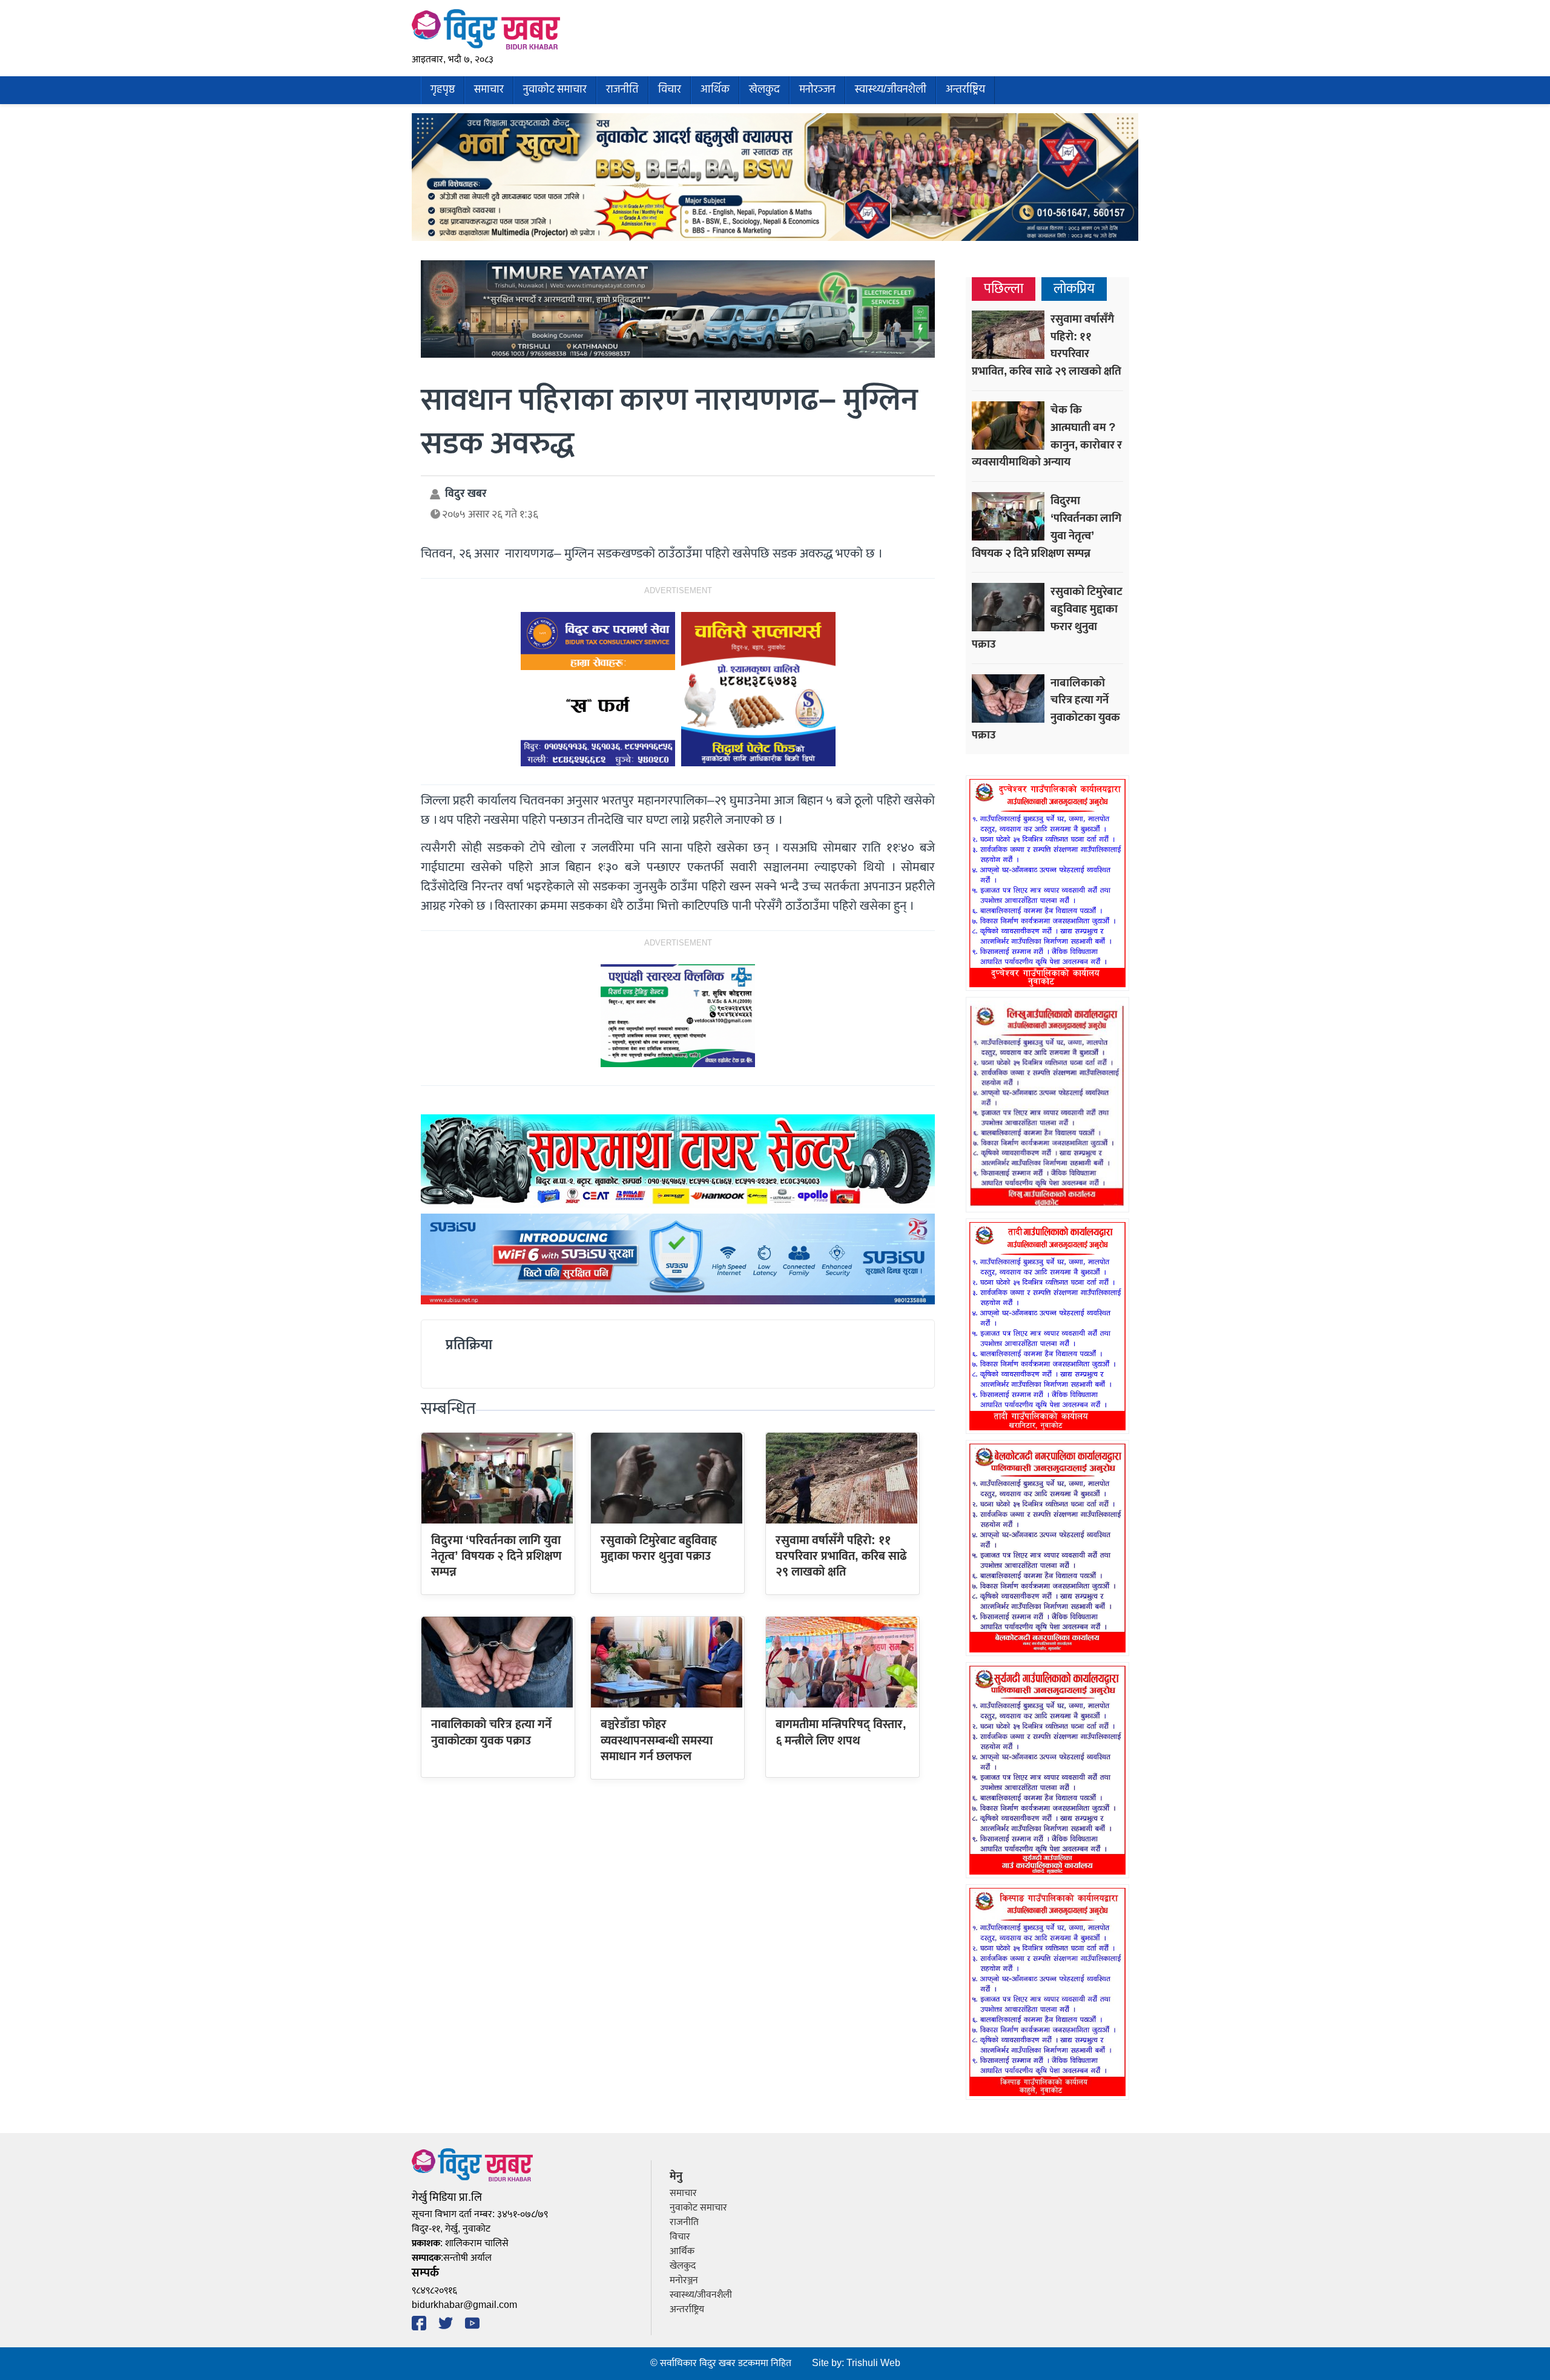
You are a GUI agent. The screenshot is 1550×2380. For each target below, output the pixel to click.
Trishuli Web (873, 2363)
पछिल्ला (1004, 289)
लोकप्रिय (1074, 289)
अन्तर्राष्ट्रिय (965, 90)
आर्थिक (715, 90)
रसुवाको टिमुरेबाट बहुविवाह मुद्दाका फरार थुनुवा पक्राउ (659, 1548)
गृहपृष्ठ (443, 90)
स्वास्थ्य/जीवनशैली (891, 90)
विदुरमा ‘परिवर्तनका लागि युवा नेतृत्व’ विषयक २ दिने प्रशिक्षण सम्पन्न (496, 1557)
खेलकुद (764, 90)
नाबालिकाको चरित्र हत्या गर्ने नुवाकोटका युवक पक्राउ (491, 1732)
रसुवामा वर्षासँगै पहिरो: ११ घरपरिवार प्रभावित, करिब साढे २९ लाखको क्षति (841, 1557)
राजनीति (622, 90)
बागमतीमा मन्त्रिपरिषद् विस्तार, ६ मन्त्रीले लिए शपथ (841, 1732)
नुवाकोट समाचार (555, 90)
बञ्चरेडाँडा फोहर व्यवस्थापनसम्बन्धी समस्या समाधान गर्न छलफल (657, 1741)
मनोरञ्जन (817, 90)
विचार (670, 90)
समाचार (489, 90)
